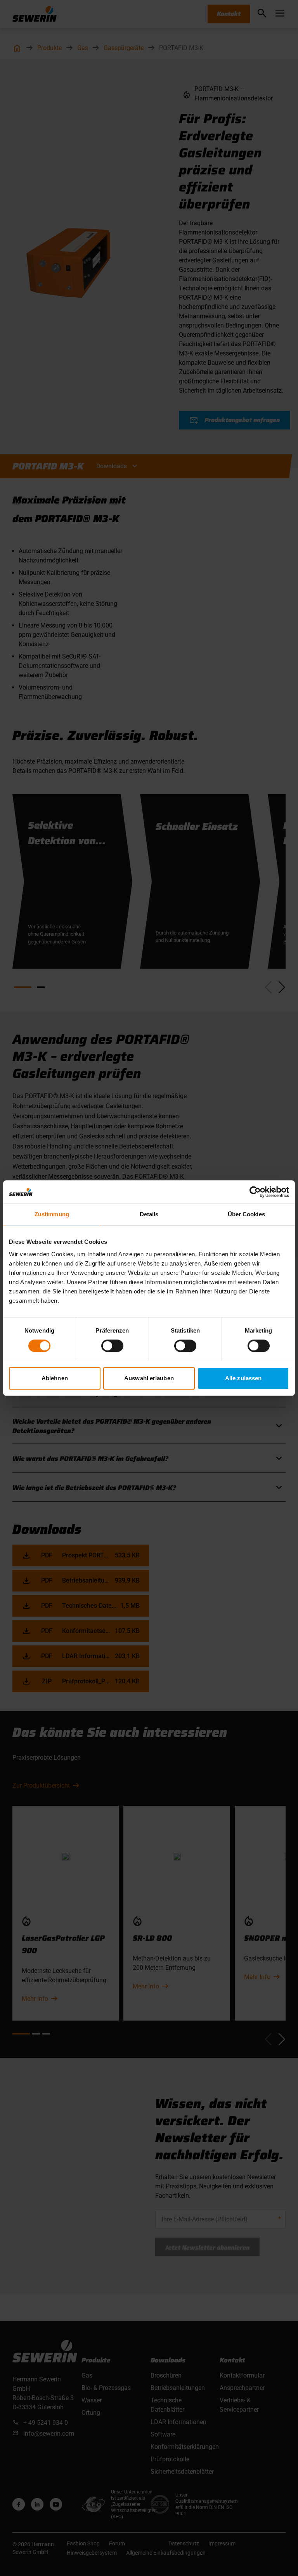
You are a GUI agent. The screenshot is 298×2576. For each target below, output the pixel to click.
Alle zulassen (243, 1378)
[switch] (112, 1346)
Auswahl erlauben (149, 1378)
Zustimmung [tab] (52, 1214)
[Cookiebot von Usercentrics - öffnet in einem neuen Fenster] (255, 1192)
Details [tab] (149, 1214)
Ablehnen (55, 1378)
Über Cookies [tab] (246, 1214)
